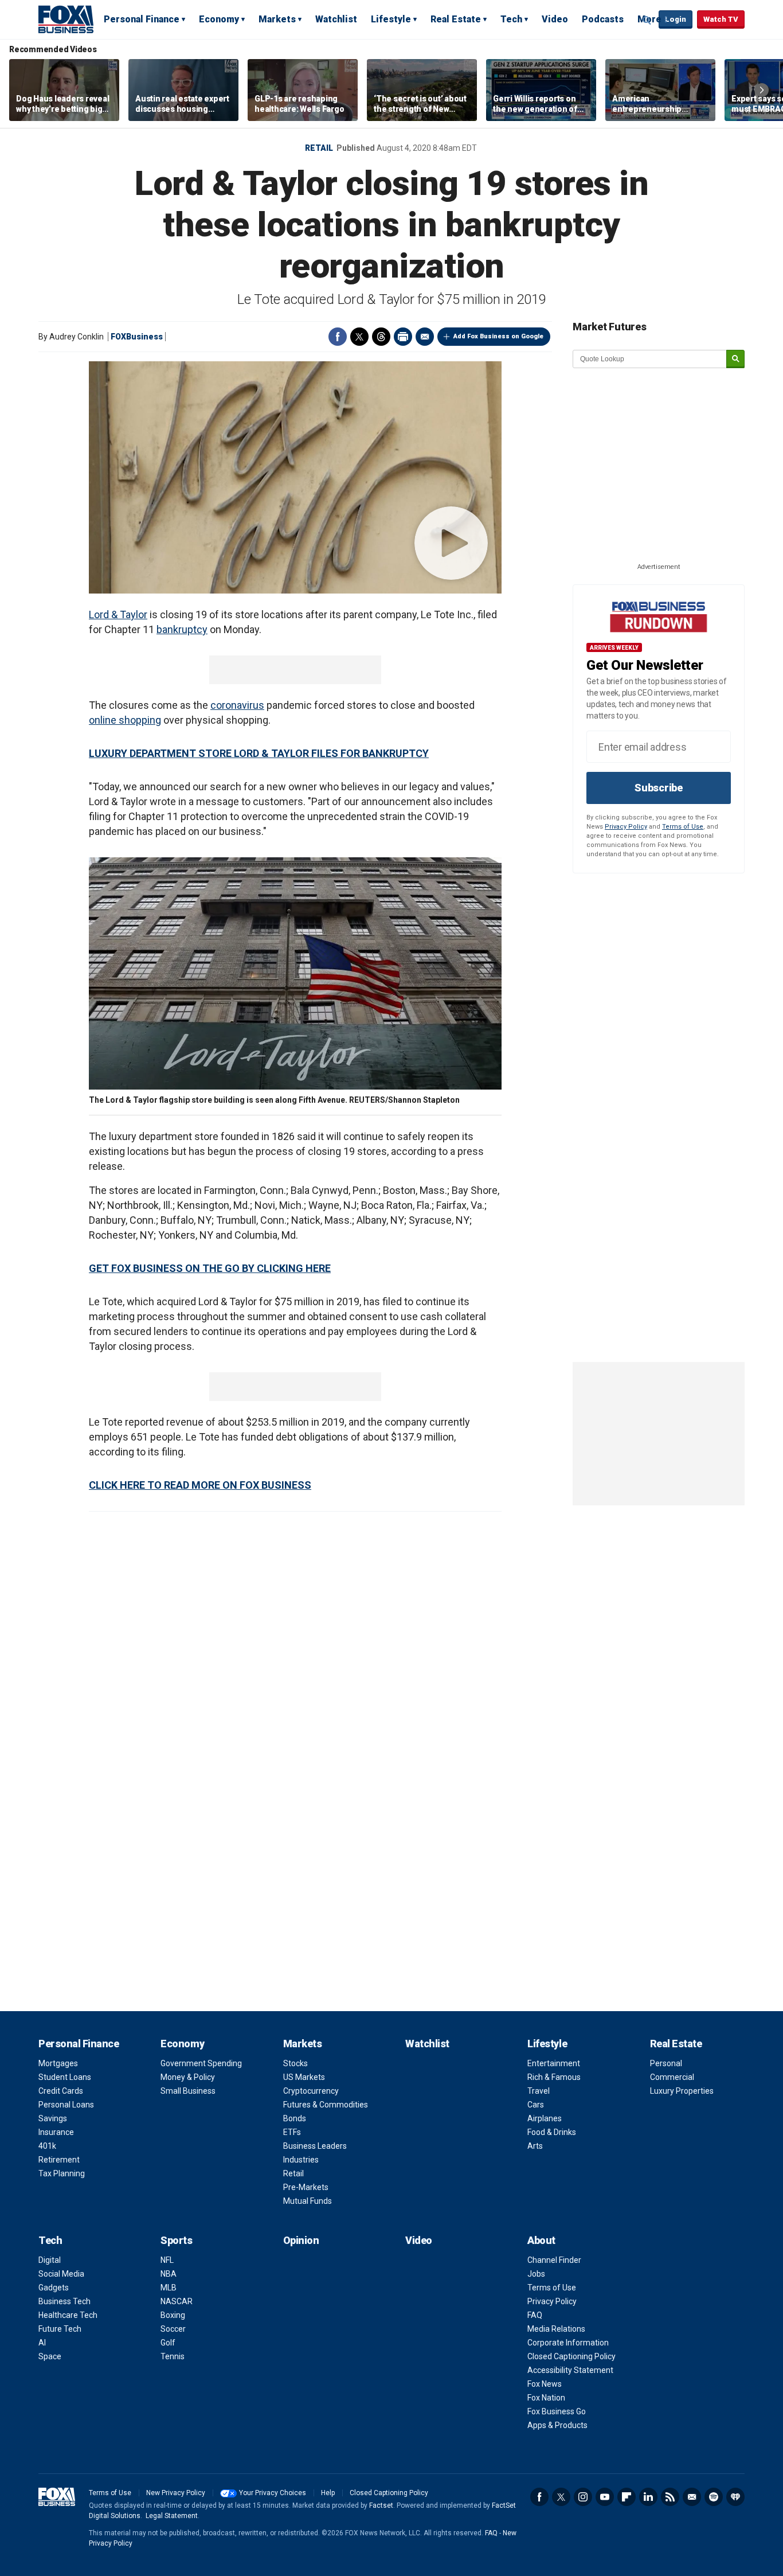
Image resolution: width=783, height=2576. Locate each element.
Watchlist (336, 19)
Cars (536, 2105)
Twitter (359, 337)
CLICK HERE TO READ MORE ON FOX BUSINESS (200, 1485)
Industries (301, 2160)
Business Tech (64, 2301)
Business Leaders (315, 2146)
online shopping (125, 720)
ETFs (292, 2132)
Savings (53, 2118)
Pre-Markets (306, 2187)
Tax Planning (62, 2173)
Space (50, 2356)
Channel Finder (554, 2260)
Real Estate (456, 19)
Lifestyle (391, 19)
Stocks (295, 2063)
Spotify (714, 2497)
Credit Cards (61, 2091)
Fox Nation (546, 2398)
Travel (539, 2091)
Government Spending (201, 2063)
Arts (535, 2146)
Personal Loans (66, 2105)
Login (676, 19)
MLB (169, 2288)
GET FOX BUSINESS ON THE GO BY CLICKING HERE (210, 1268)
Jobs (536, 2274)
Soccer (173, 2329)
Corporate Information (568, 2343)
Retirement (59, 2160)
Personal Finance (142, 19)
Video (555, 19)
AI (42, 2343)
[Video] (295, 477)
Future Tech (60, 2329)
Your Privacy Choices (273, 2493)
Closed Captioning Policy (571, 2356)
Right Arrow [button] (762, 90)
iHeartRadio (735, 2497)
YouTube (605, 2497)
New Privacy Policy (176, 2493)
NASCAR (177, 2301)
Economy (219, 19)
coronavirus (237, 705)
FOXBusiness (137, 337)
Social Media (61, 2274)
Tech (511, 19)
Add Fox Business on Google (498, 336)
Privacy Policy (626, 827)
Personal (666, 2063)
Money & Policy (188, 2077)
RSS (670, 2497)
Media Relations (556, 2329)
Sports (176, 2240)
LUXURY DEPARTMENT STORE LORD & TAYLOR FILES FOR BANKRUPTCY (259, 753)
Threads (381, 337)
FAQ (535, 2315)
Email (425, 337)
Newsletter (692, 2497)
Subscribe (659, 788)
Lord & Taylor (118, 614)
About (541, 2240)
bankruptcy (182, 629)
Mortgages (58, 2063)
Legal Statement (172, 2516)
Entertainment (554, 2063)
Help (328, 2493)
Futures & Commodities (326, 2105)
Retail (319, 148)
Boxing (173, 2315)
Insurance (56, 2132)
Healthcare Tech (68, 2315)
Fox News (545, 2384)
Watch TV (721, 19)
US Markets (304, 2077)
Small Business (188, 2091)
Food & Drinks (552, 2132)
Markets (277, 19)
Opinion (301, 2240)
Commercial (672, 2077)
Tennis (173, 2356)
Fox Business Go (557, 2411)
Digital (50, 2260)
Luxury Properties (682, 2091)
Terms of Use (683, 827)
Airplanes (545, 2118)
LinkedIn (648, 2497)
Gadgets (54, 2288)
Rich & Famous (554, 2077)
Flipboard (627, 2497)
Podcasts (603, 19)
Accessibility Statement (570, 2370)
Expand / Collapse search (647, 20)
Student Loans (65, 2077)
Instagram (583, 2497)
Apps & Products (557, 2425)
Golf (168, 2343)
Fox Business (66, 19)
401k (47, 2146)
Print (403, 337)
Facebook (338, 337)
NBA (169, 2274)
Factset (381, 2505)
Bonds (295, 2118)
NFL (167, 2260)
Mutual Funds (308, 2201)
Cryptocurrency (311, 2091)
